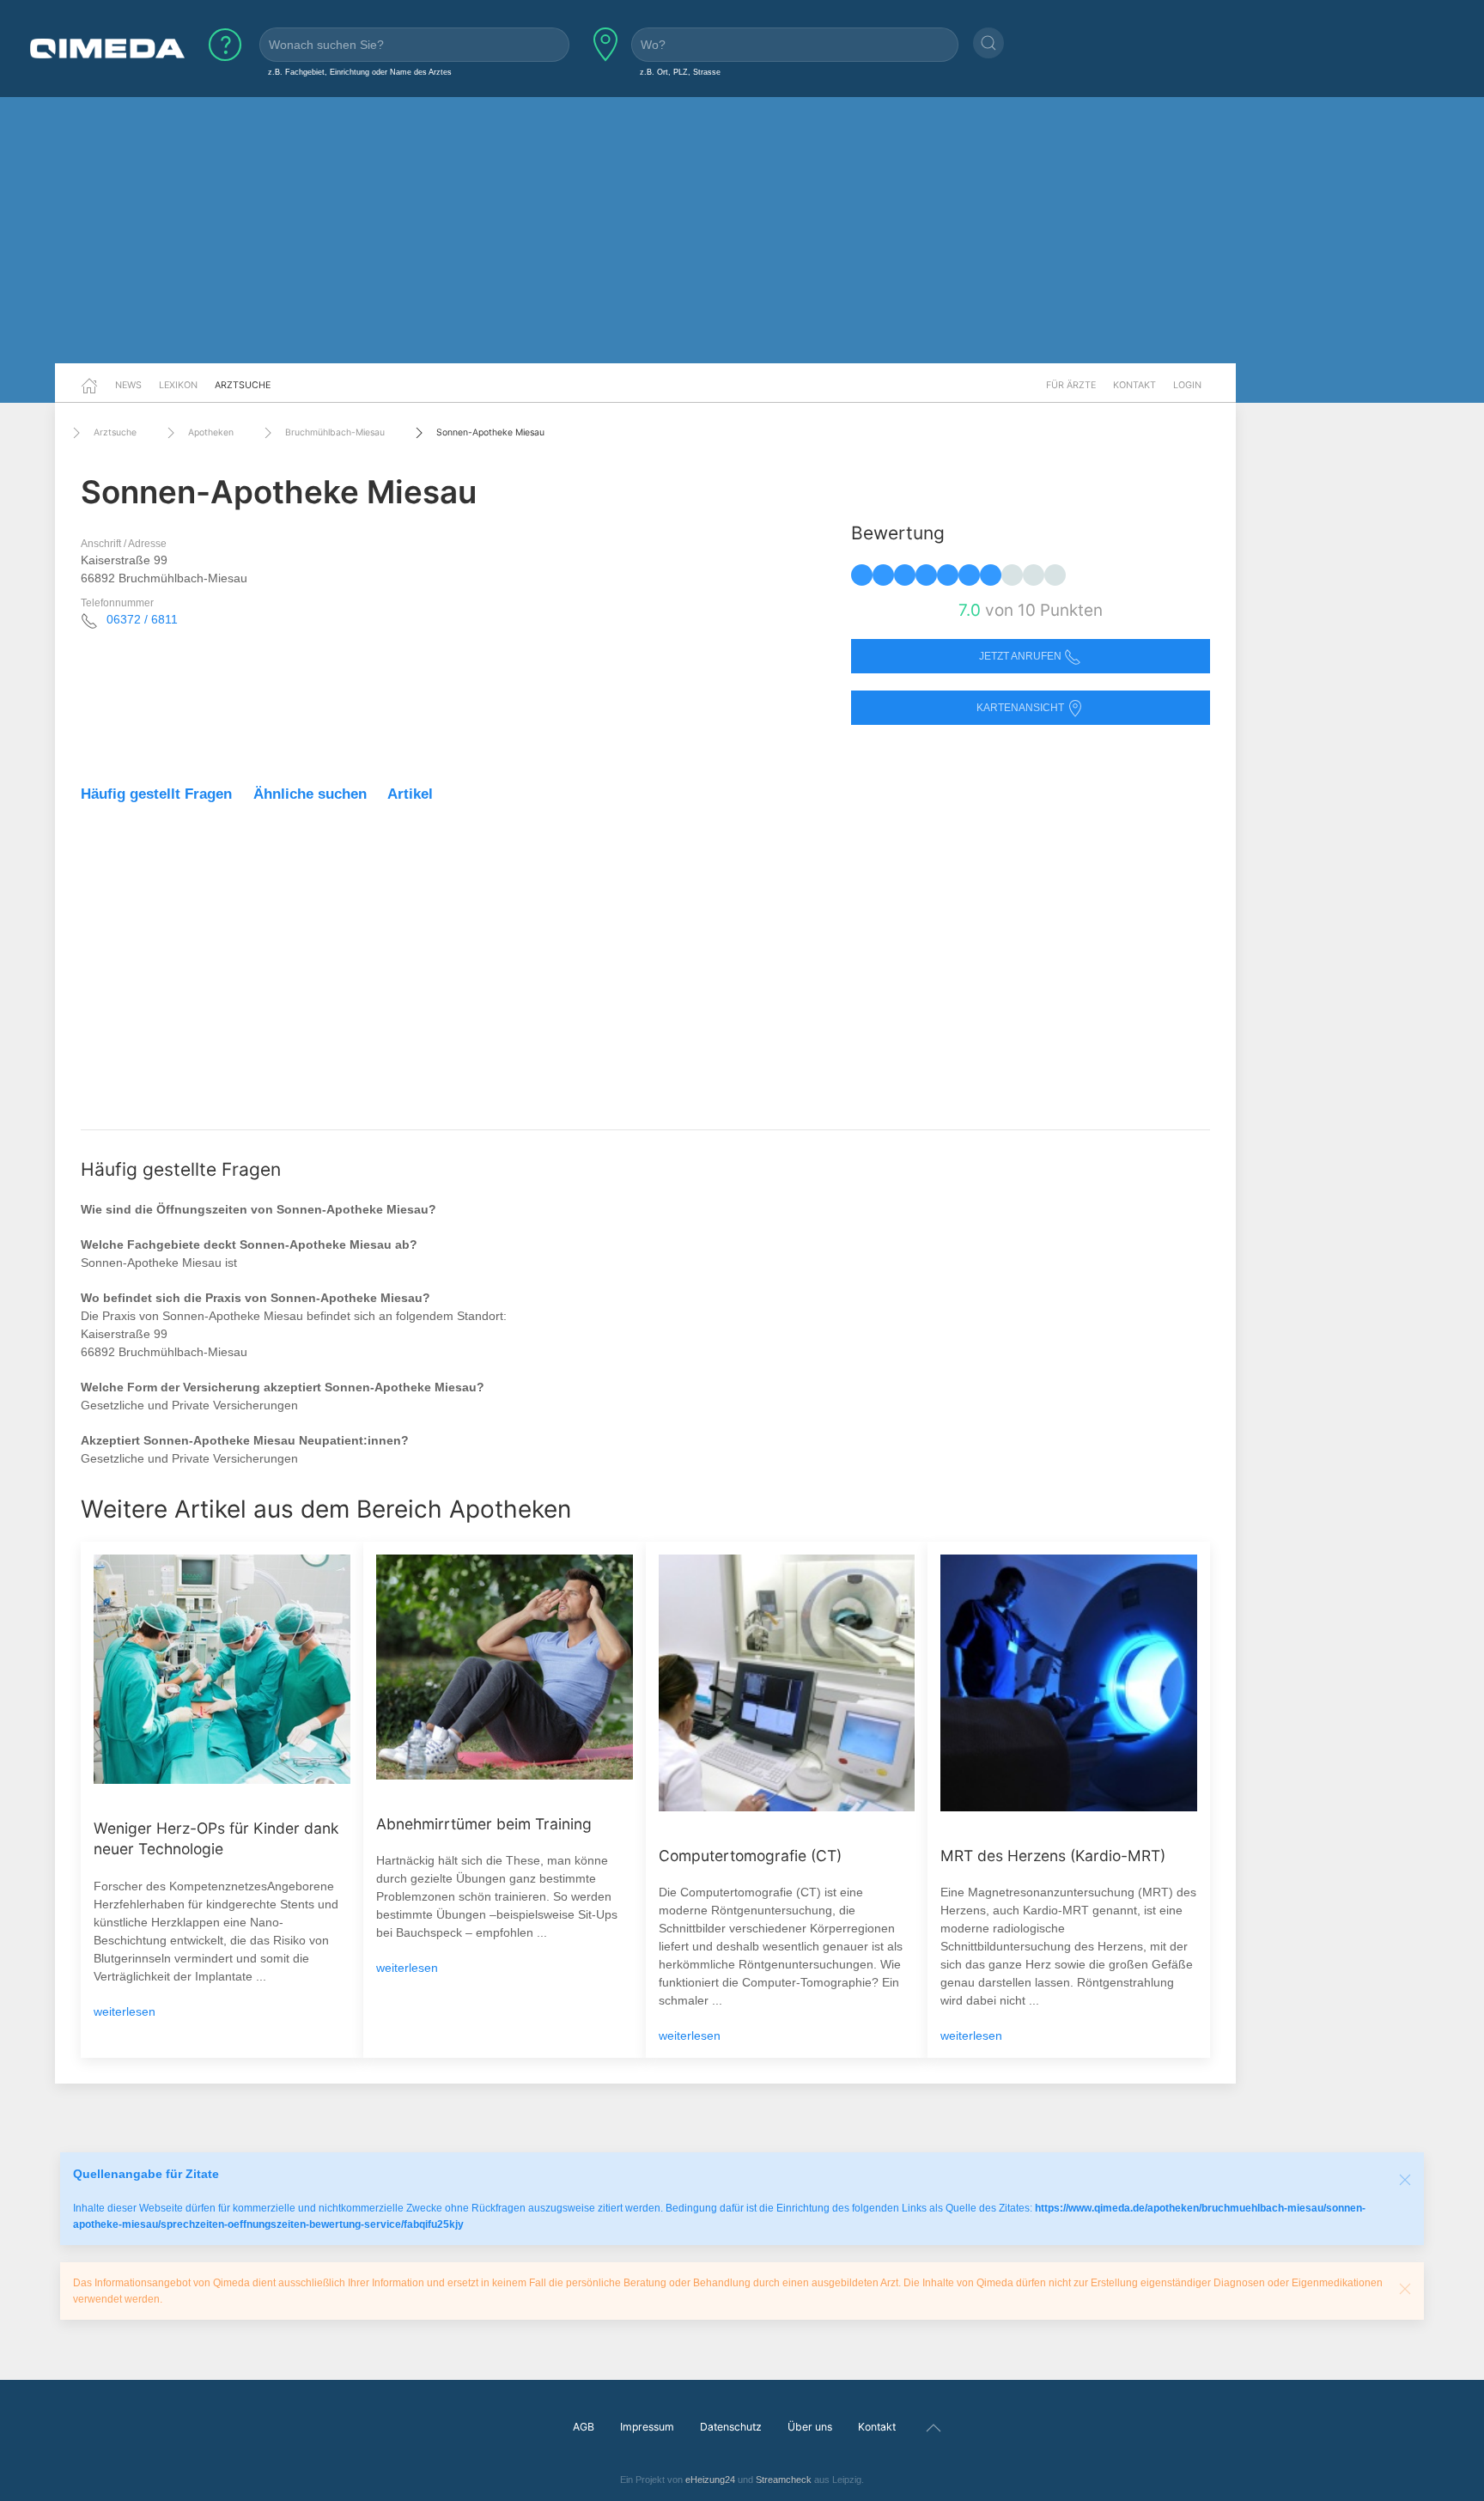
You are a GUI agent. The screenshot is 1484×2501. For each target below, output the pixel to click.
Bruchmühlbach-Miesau (335, 432)
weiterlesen (125, 2011)
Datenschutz (731, 2427)
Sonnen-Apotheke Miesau (490, 432)
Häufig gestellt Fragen (156, 794)
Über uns (810, 2427)
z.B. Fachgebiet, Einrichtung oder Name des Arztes (360, 72)
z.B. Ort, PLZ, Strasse (680, 72)
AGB (584, 2427)
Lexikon (178, 385)
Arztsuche (243, 385)
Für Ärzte (1071, 385)
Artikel (410, 794)
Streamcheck (784, 2480)
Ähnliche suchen (310, 794)
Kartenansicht (1022, 708)
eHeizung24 (710, 2480)
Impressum (647, 2427)
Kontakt (1134, 385)
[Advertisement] (742, 230)
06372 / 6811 (142, 619)
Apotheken (211, 432)
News (128, 385)
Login (1187, 385)
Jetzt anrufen (1022, 656)
